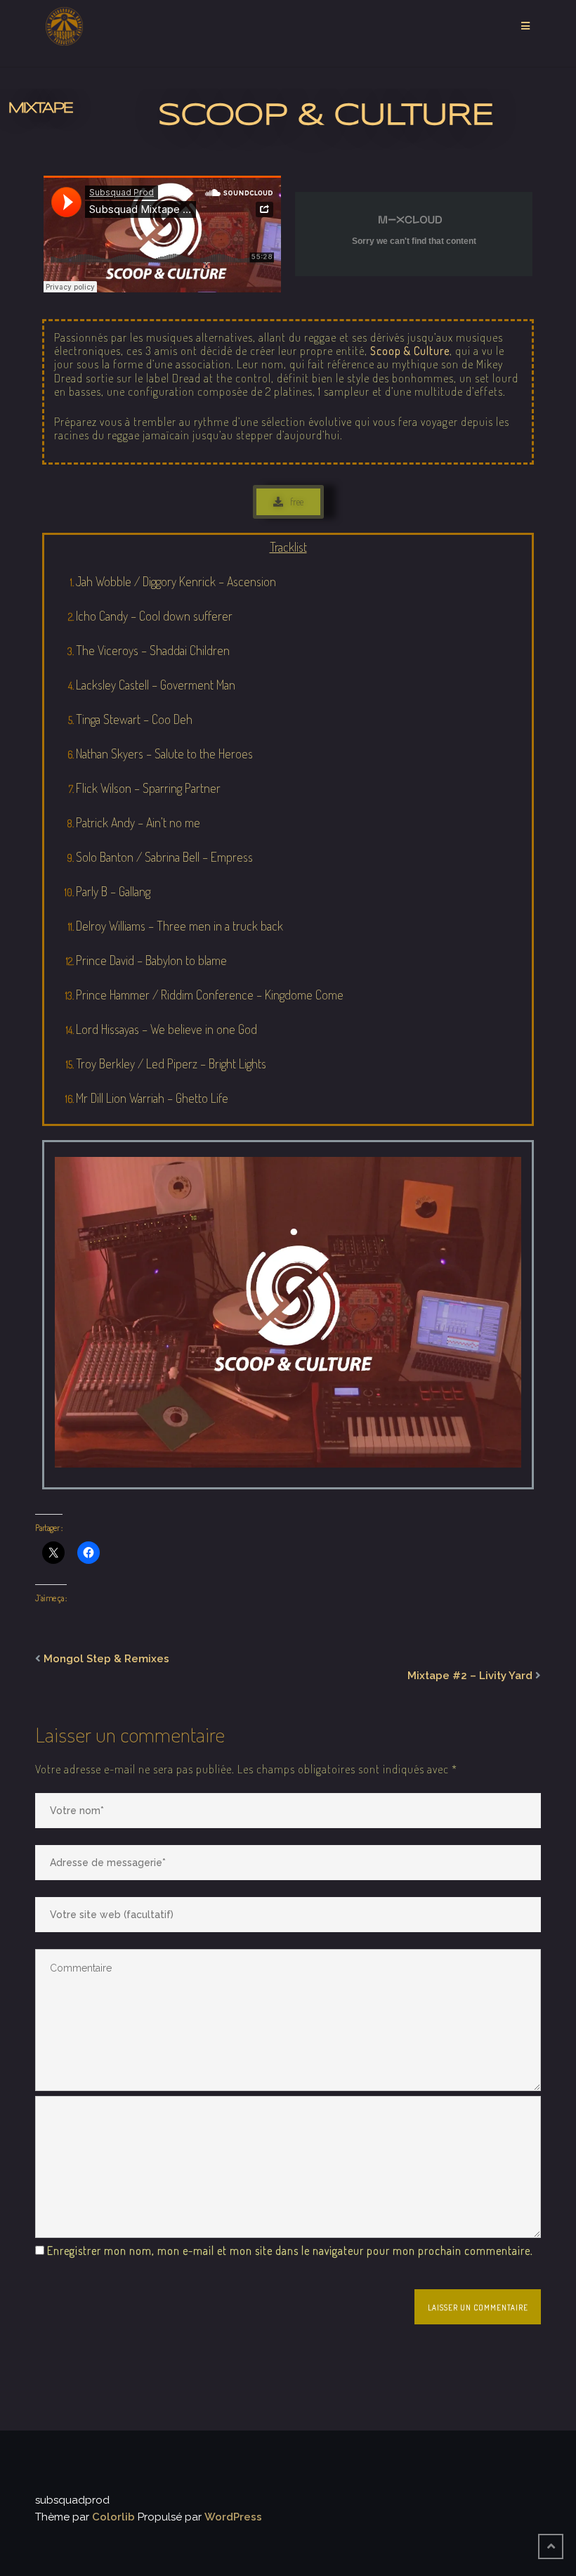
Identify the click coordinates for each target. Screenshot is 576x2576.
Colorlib (113, 2517)
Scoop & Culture (410, 351)
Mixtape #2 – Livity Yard (470, 1676)
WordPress (233, 2517)
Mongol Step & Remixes (106, 1659)
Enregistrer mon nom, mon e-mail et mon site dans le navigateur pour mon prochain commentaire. (290, 2251)
